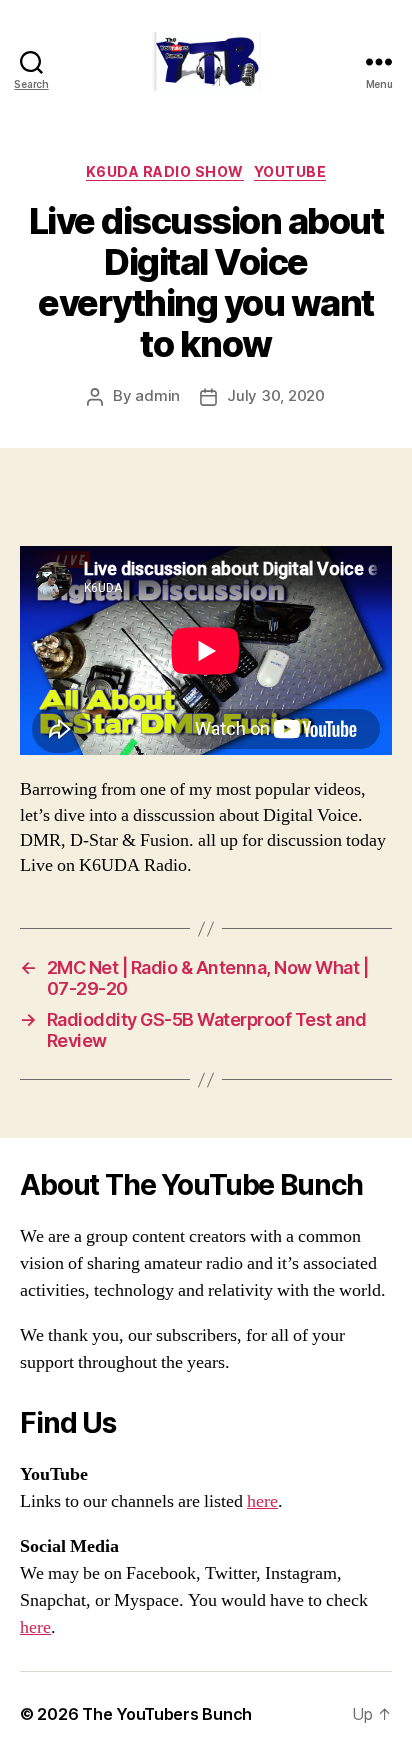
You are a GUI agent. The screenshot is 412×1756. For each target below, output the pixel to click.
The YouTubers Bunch (167, 1714)
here (262, 1501)
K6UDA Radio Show (165, 171)
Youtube (290, 171)
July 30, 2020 (276, 395)
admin (157, 395)
